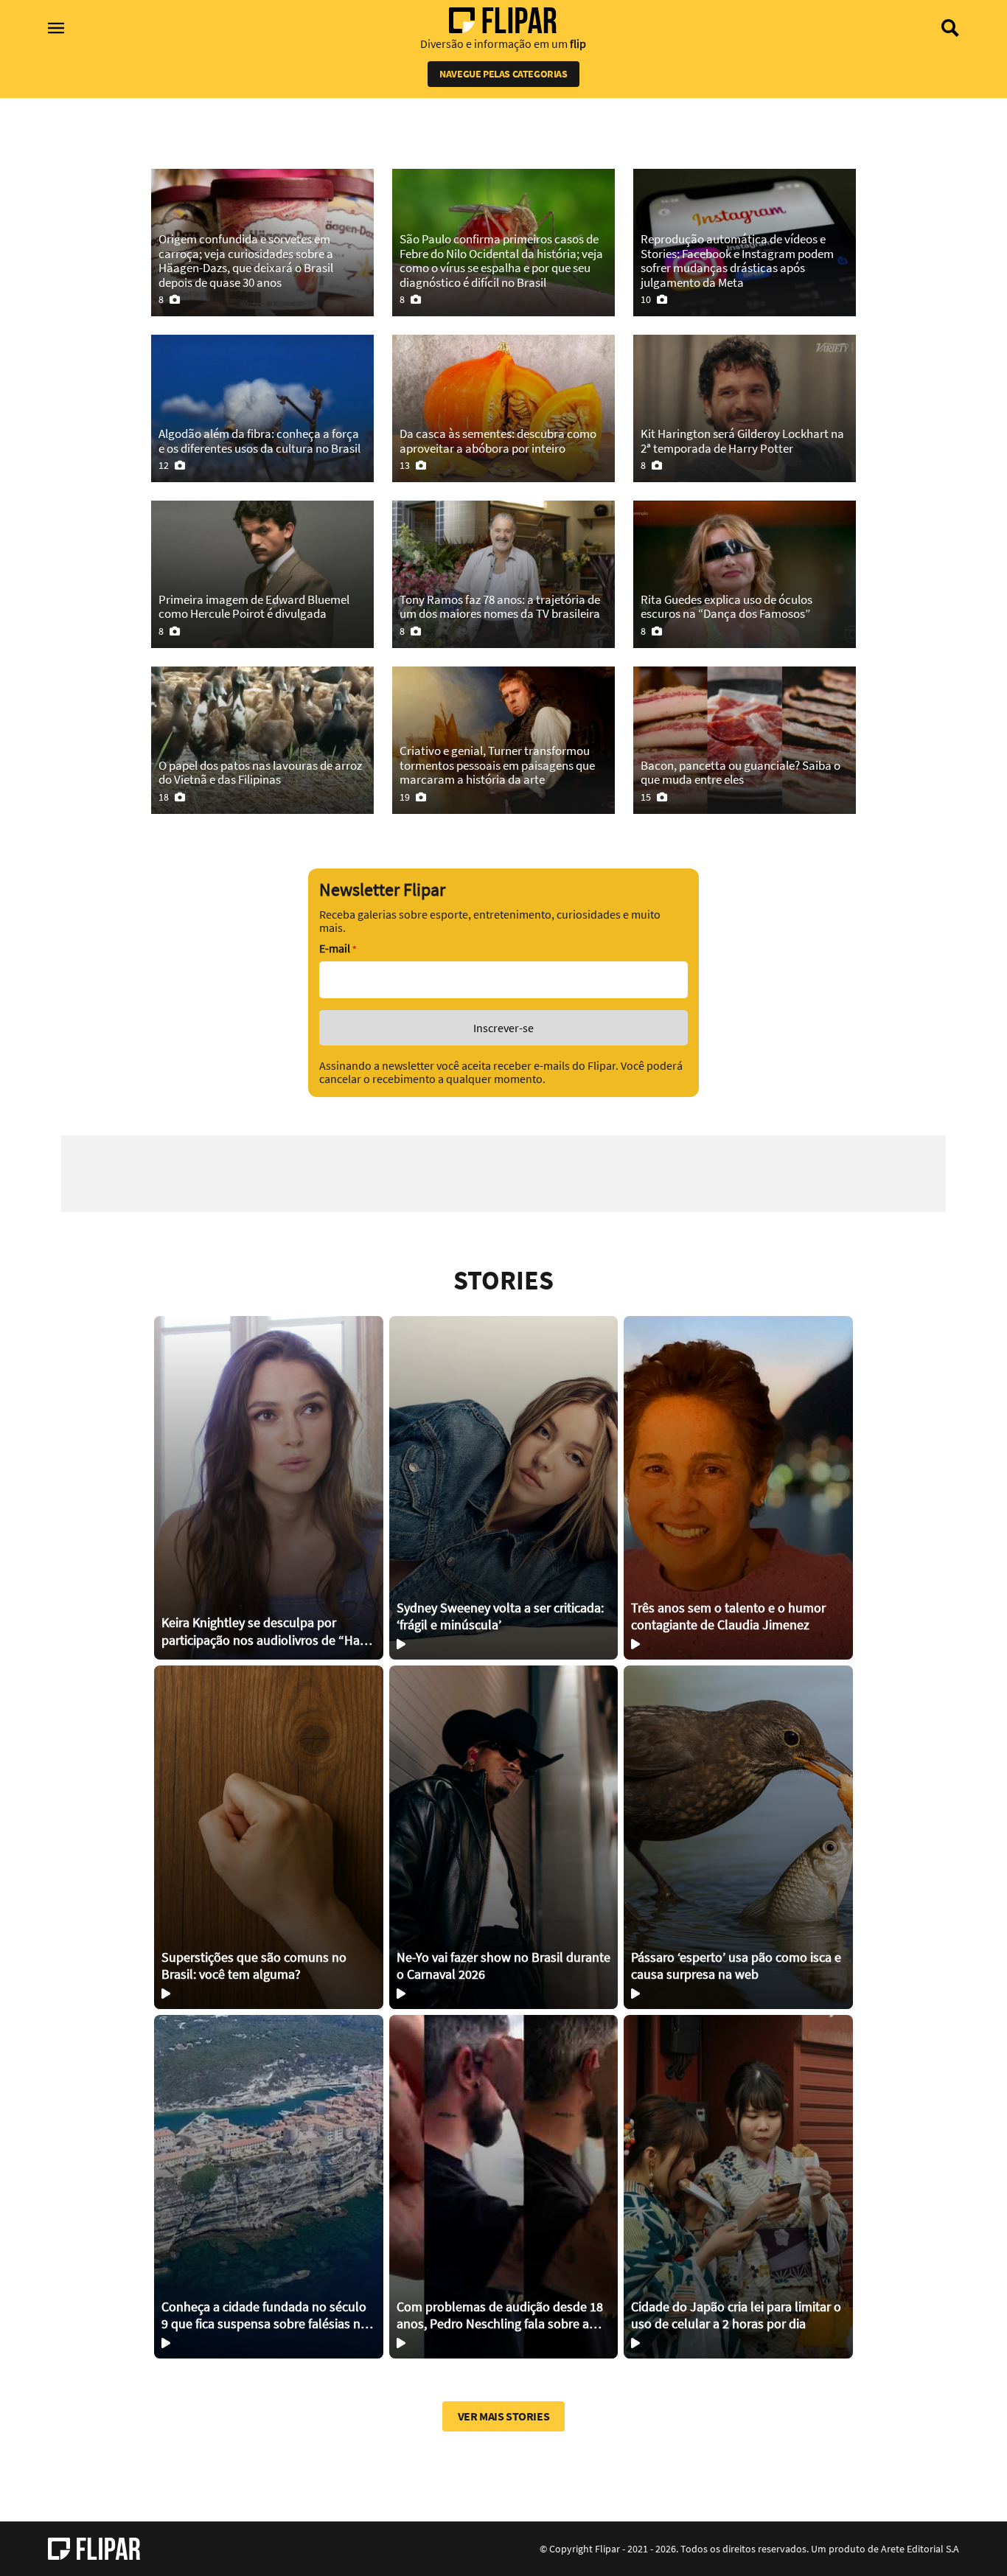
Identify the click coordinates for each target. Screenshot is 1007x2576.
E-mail (338, 948)
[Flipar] (94, 2549)
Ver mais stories (504, 2416)
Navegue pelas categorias (503, 74)
